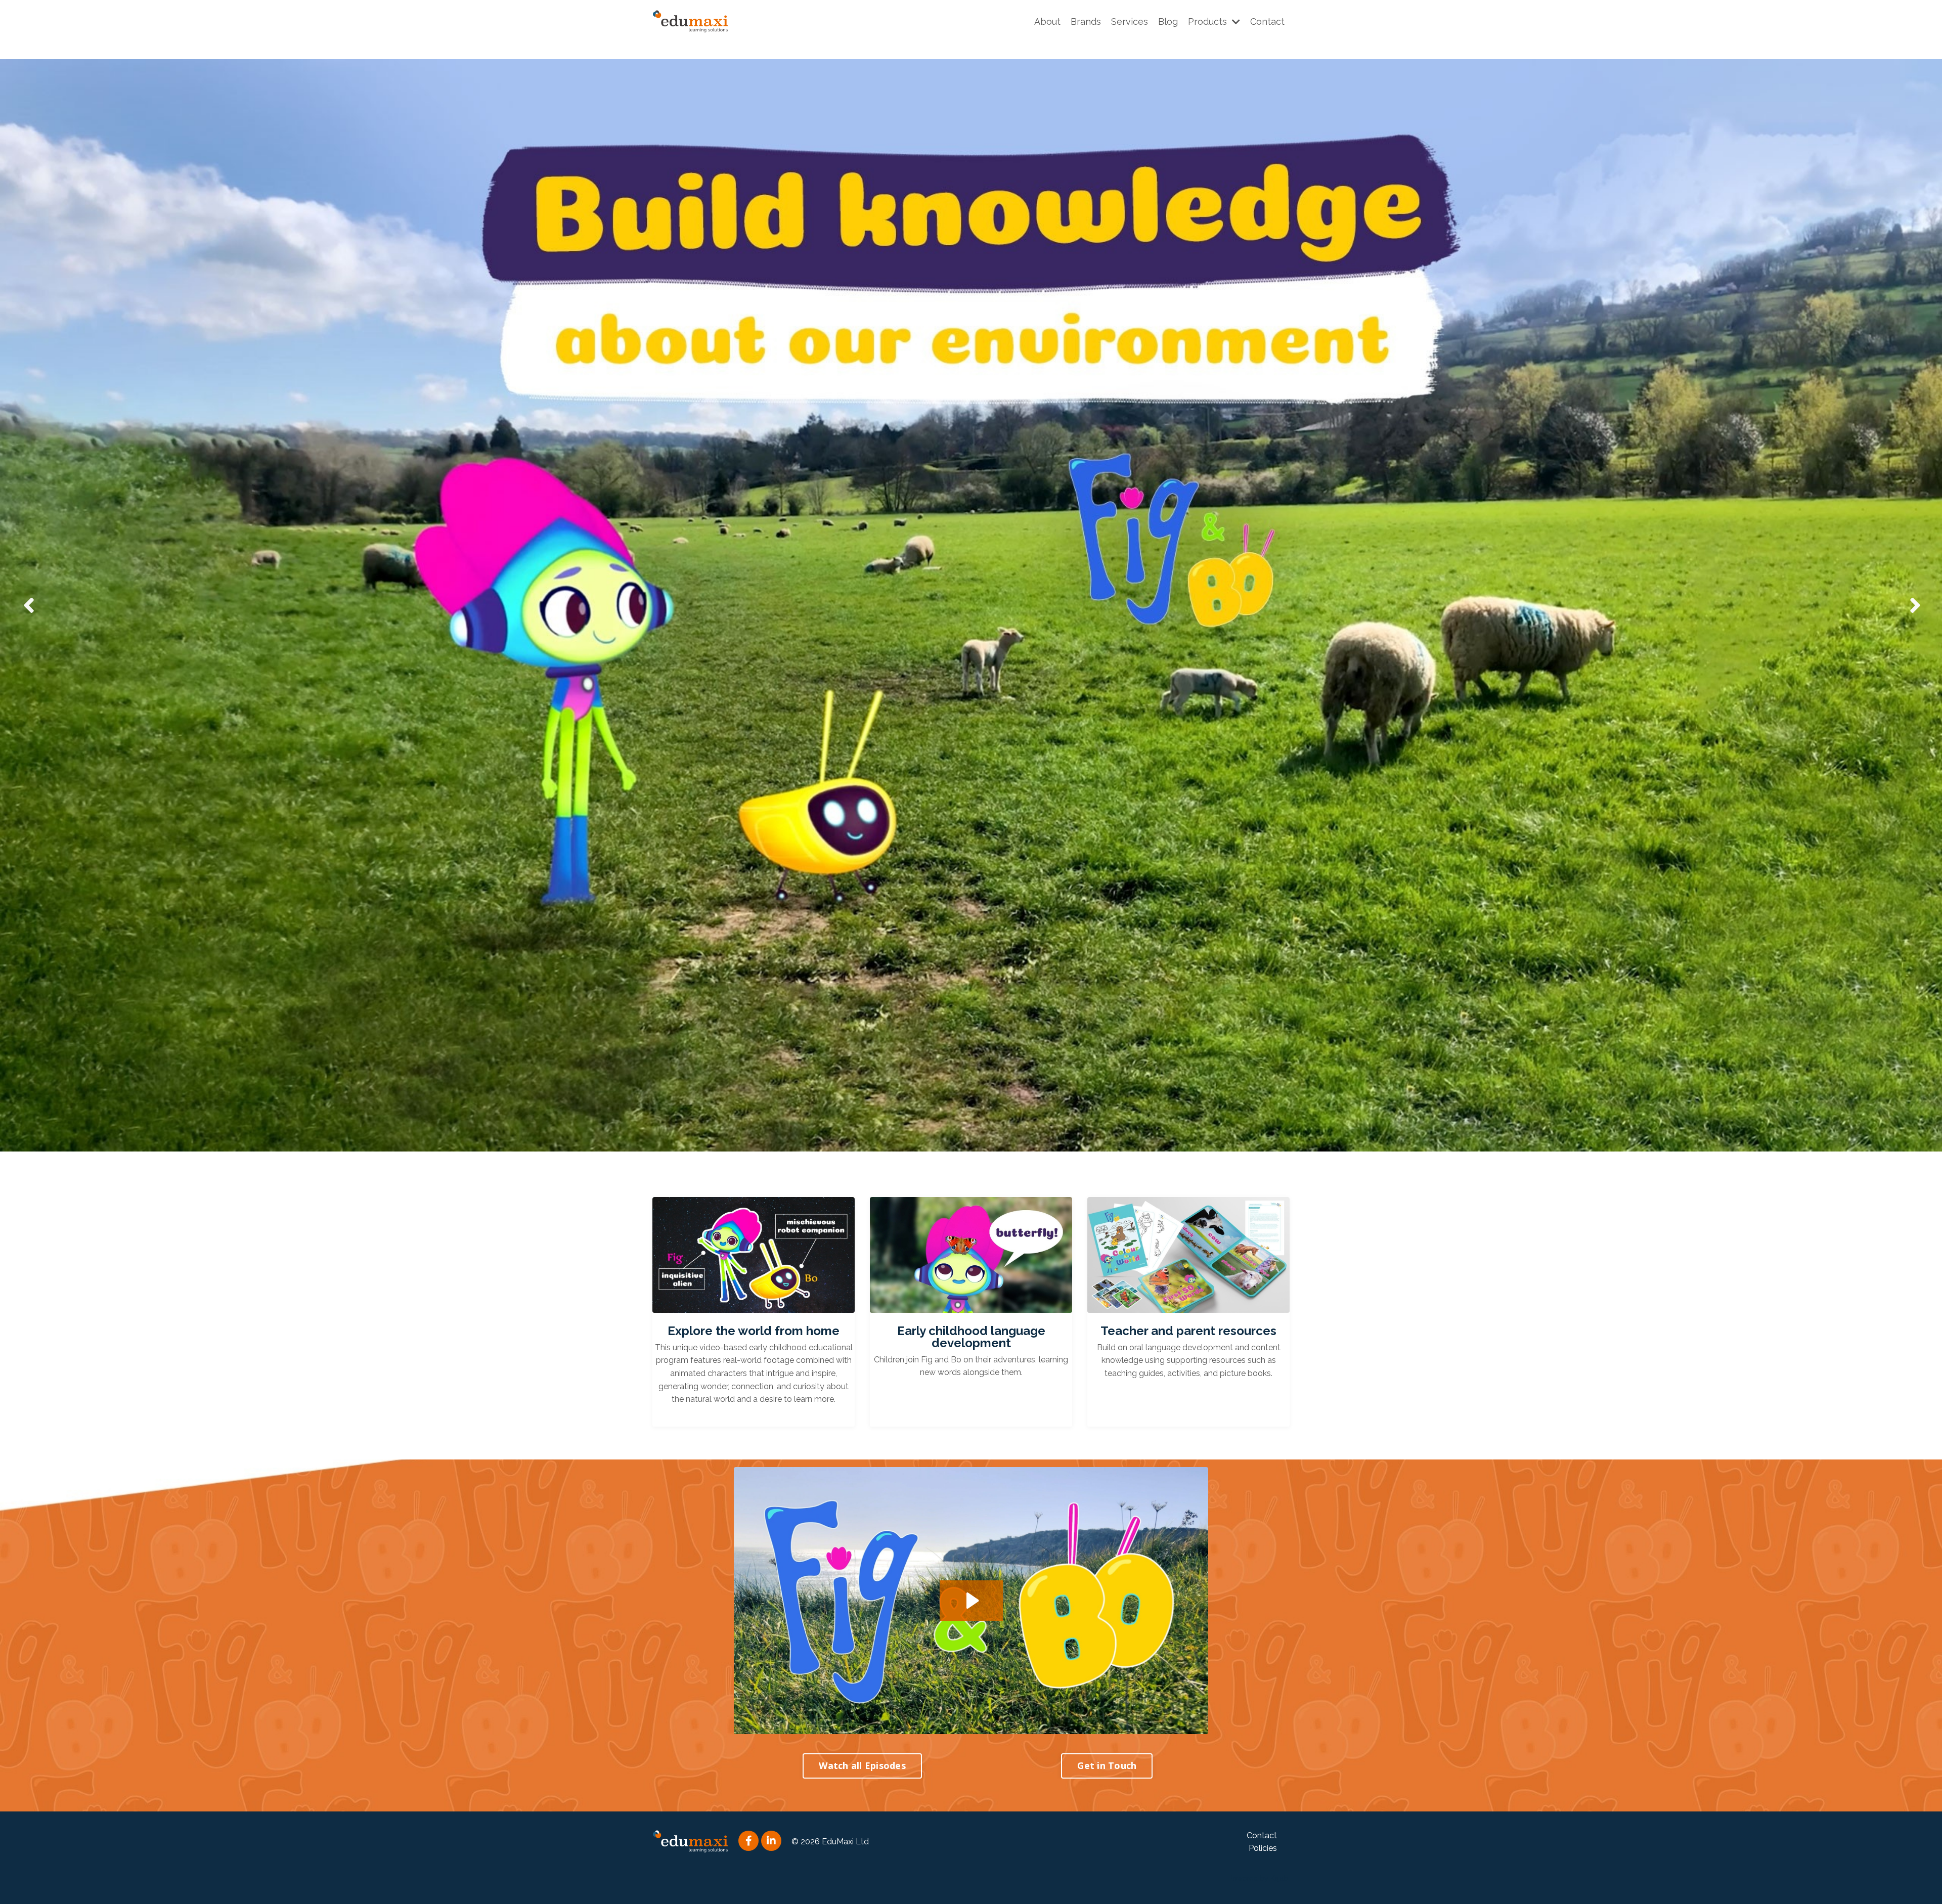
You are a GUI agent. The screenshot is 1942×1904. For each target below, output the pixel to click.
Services (1130, 21)
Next (1914, 605)
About (1047, 21)
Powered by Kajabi (1259, 1878)
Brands (1086, 21)
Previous (28, 605)
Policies (1263, 1848)
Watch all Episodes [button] (862, 1765)
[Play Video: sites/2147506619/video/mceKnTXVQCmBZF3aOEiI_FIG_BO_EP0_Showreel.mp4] (971, 1601)
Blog (1168, 21)
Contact (1267, 21)
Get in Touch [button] (1107, 1765)
